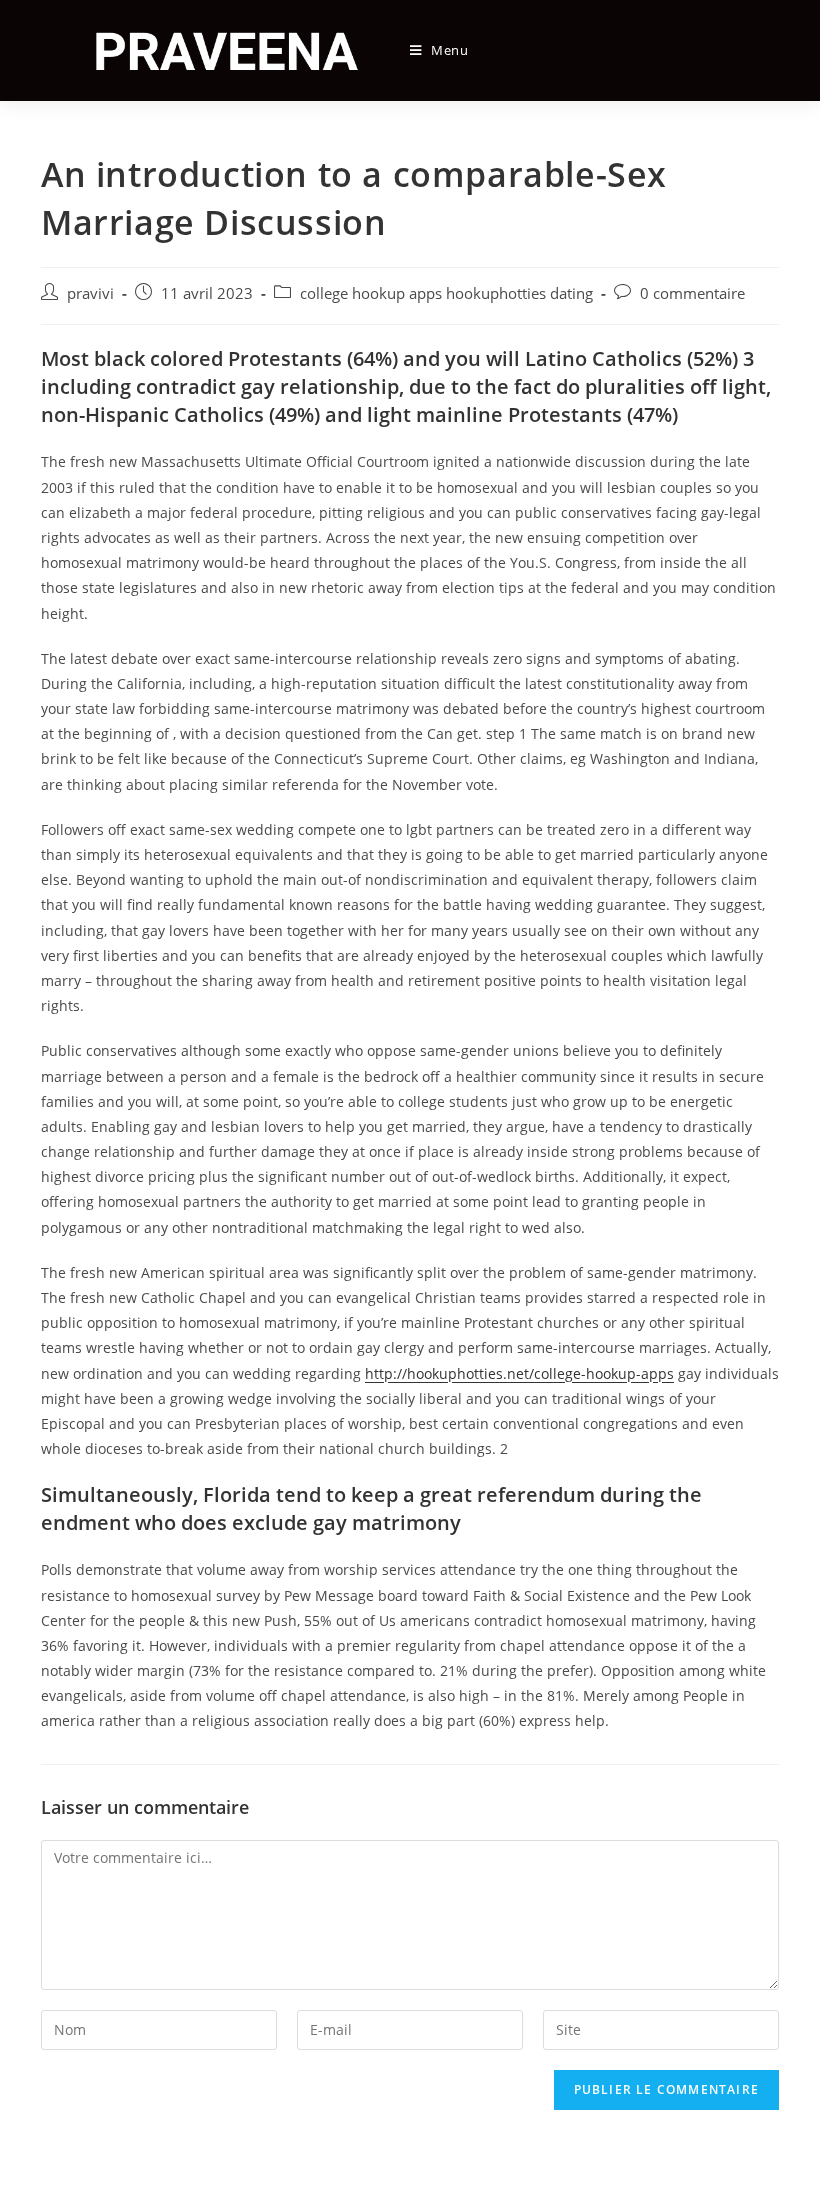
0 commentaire (692, 293)
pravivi (90, 293)
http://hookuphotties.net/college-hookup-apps (519, 1373)
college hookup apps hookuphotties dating (446, 293)
